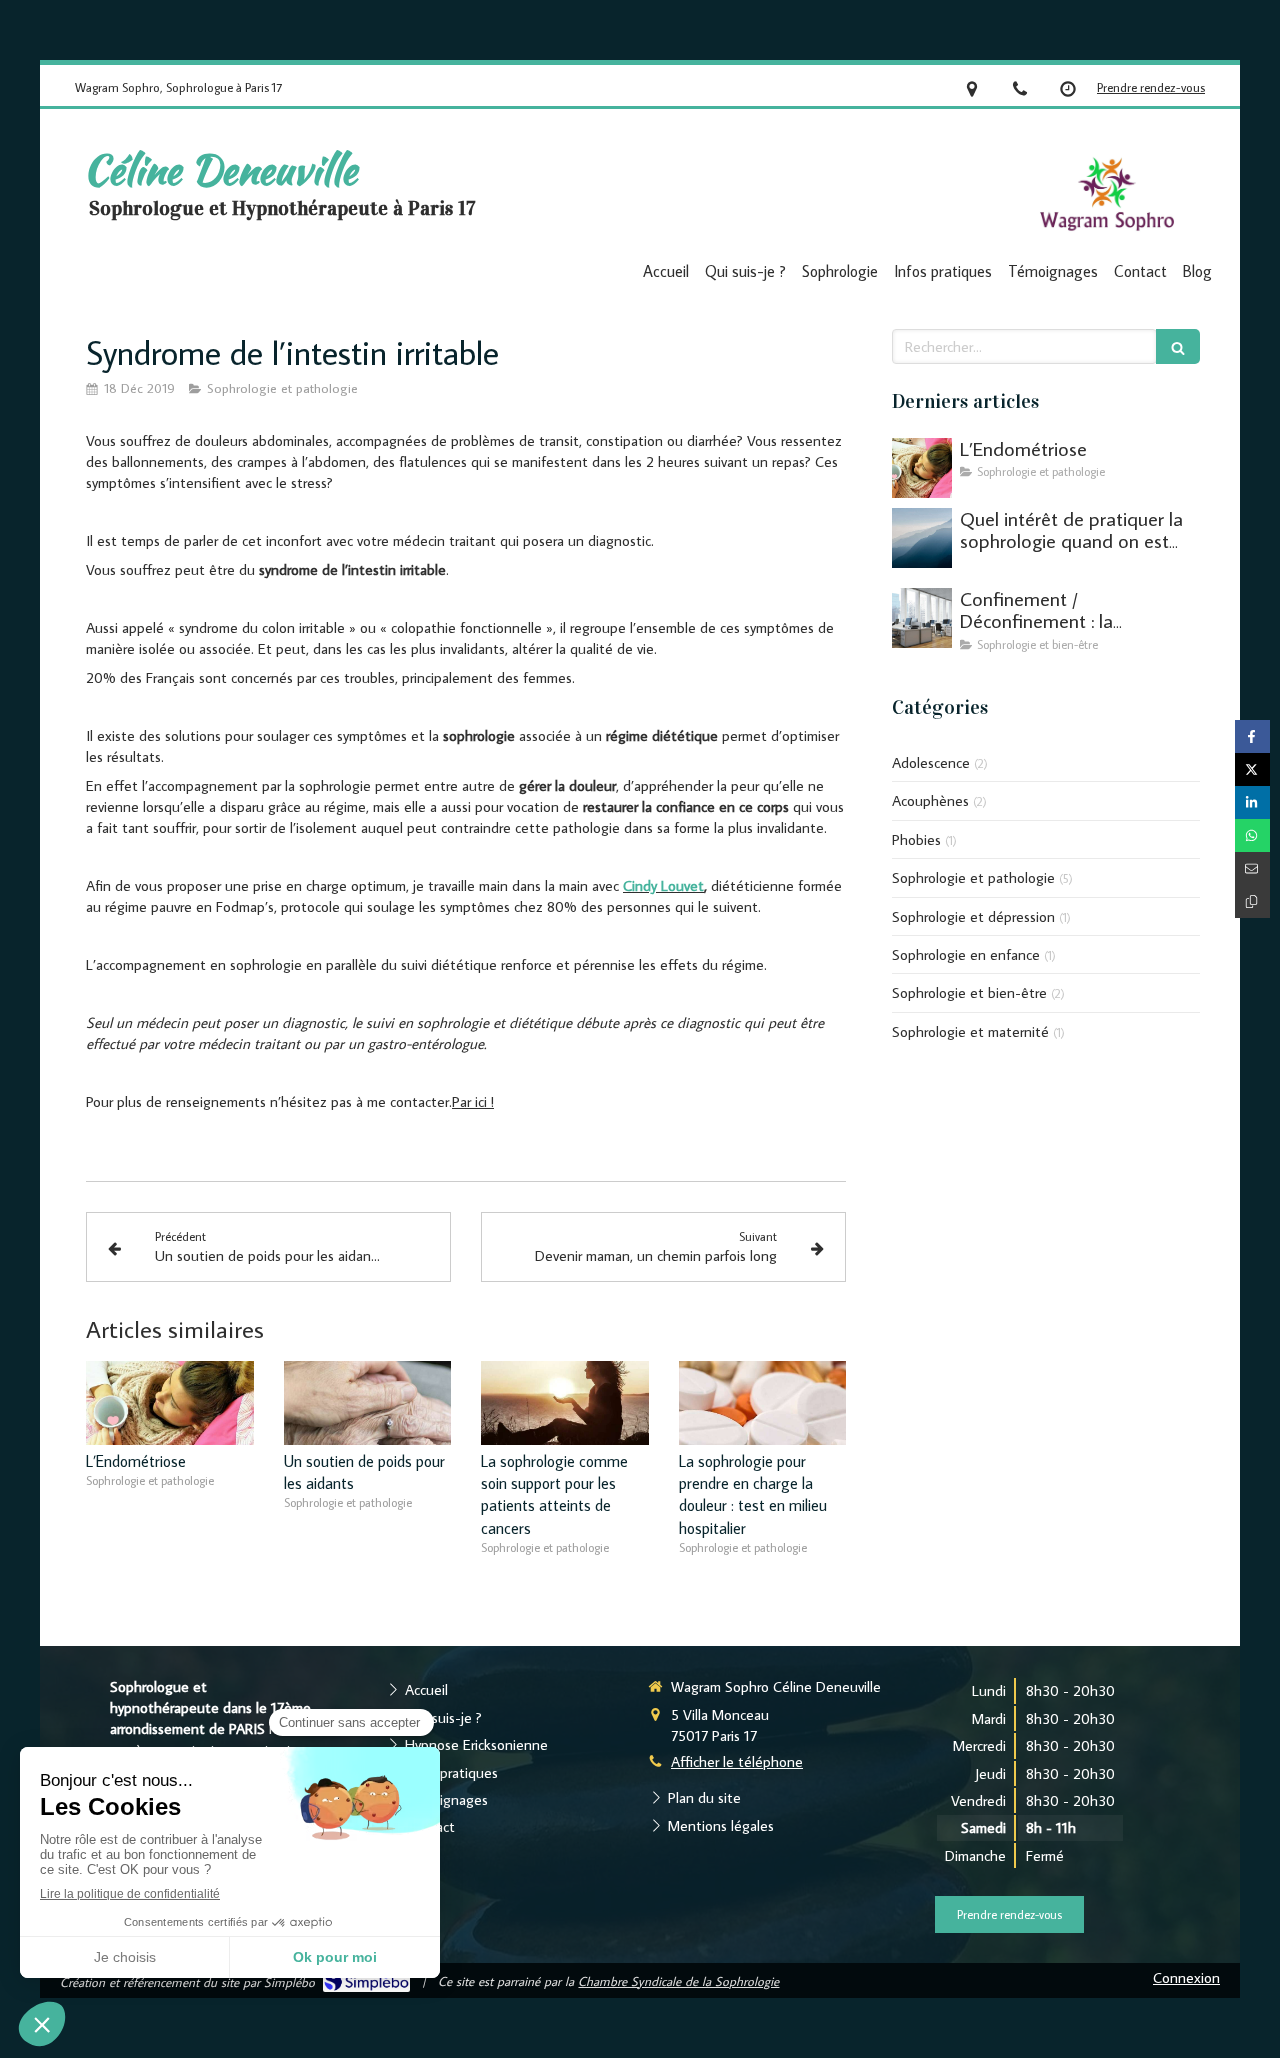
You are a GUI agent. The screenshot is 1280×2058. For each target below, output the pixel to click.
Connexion (1186, 1977)
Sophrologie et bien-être (969, 992)
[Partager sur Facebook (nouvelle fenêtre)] (1252, 736)
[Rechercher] (1178, 346)
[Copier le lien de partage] (1252, 901)
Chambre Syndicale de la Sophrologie (678, 1981)
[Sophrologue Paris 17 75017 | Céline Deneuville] (1107, 195)
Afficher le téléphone (737, 1761)
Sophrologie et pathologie (973, 877)
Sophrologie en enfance (966, 954)
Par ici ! (473, 1101)
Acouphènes (930, 800)
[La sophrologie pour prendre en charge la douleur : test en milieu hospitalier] (763, 1403)
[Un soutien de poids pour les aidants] (368, 1403)
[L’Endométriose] (170, 1403)
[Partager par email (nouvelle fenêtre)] (1252, 868)
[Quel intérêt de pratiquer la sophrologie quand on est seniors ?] (922, 538)
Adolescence (931, 762)
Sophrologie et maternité (970, 1031)
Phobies (916, 839)
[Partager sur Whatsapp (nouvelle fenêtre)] (1252, 835)
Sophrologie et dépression (973, 916)
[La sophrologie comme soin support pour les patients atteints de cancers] (565, 1403)
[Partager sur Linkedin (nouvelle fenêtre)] (1252, 802)
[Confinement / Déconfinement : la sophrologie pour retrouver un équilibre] (922, 618)
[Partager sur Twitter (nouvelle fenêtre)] (1252, 769)
